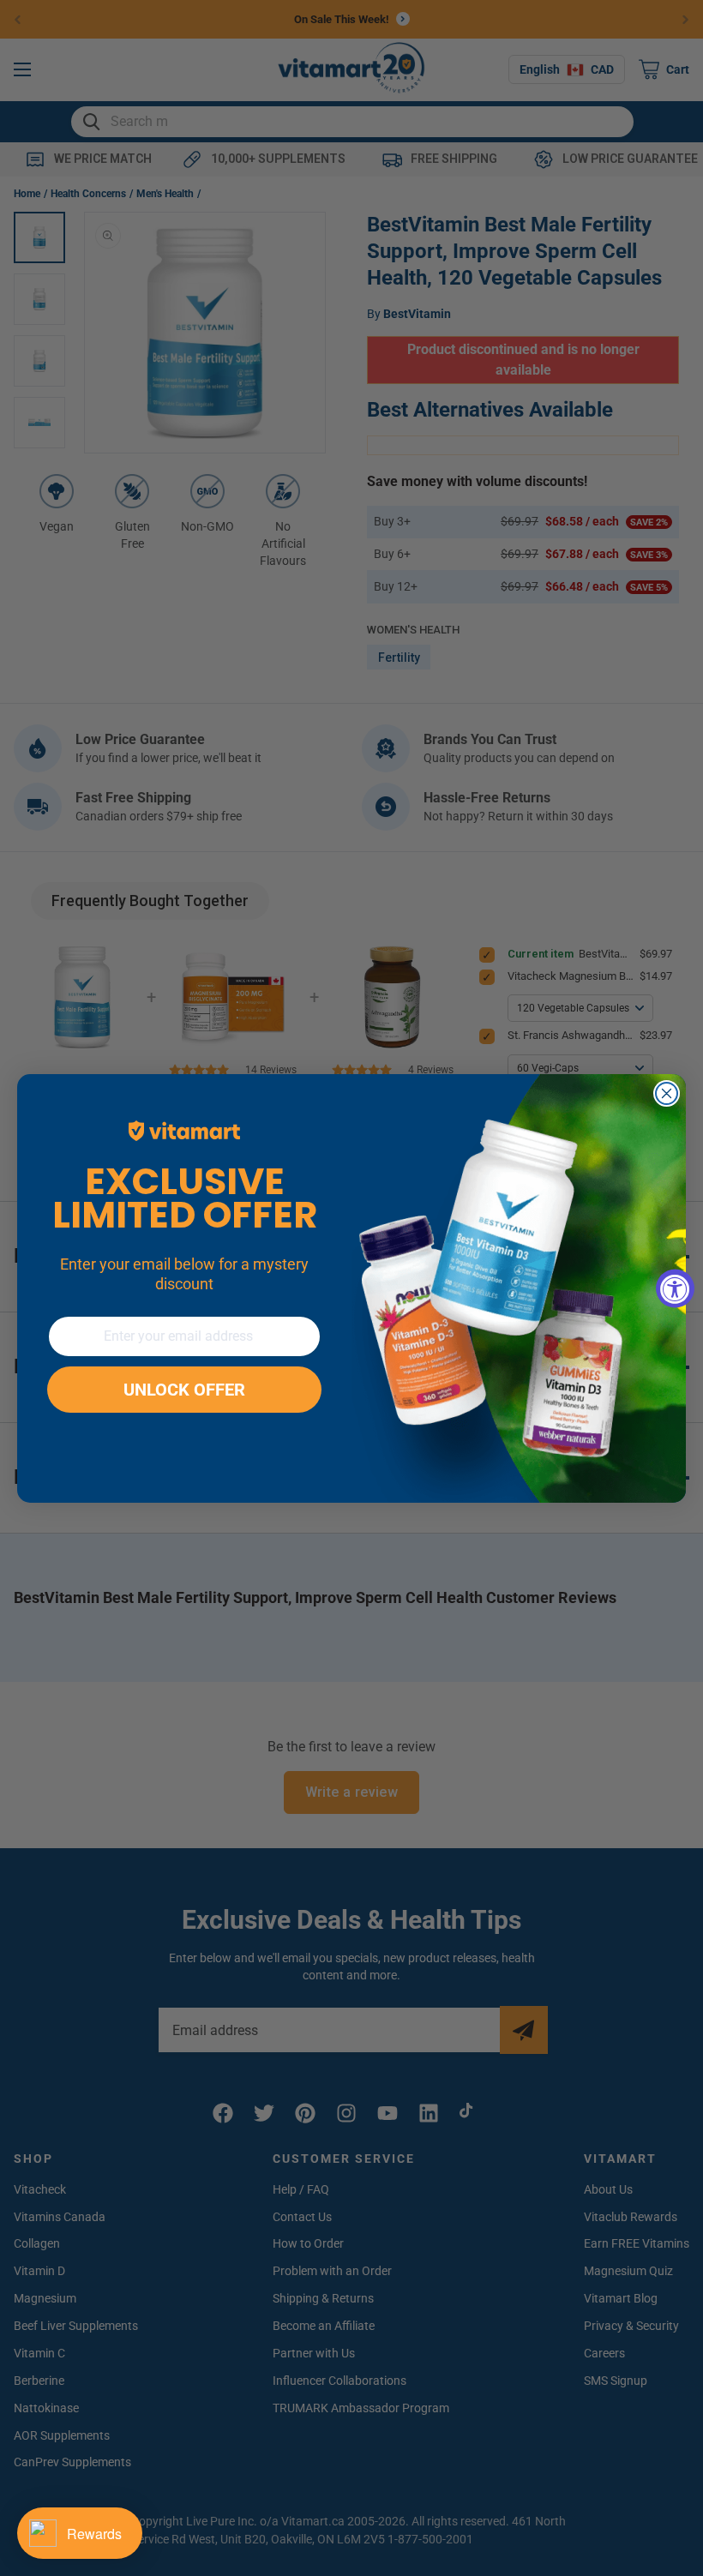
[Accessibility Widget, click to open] (675, 1288)
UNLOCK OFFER (184, 1390)
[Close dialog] (667, 1093)
